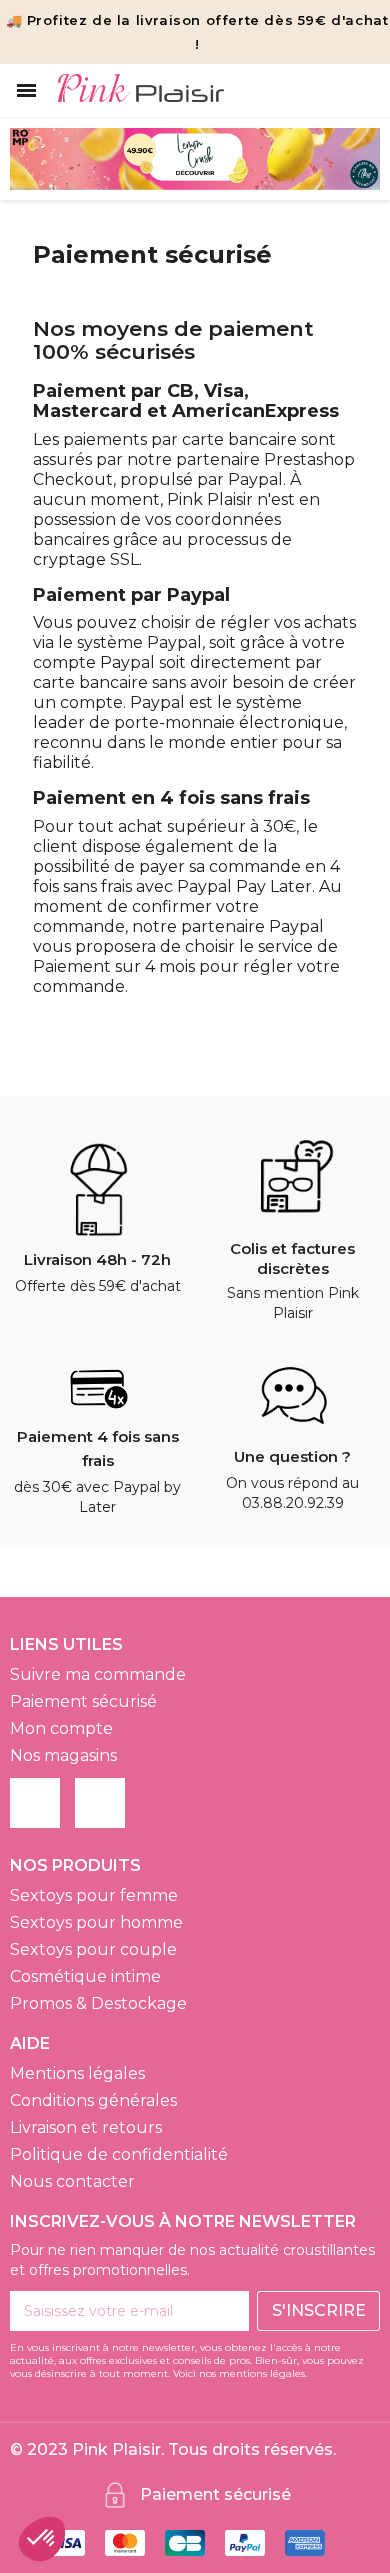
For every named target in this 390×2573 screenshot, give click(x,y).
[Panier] (361, 90)
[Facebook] (35, 1803)
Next (350, 158)
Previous (40, 158)
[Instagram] (100, 1803)
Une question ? (292, 1456)
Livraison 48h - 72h (97, 1259)
